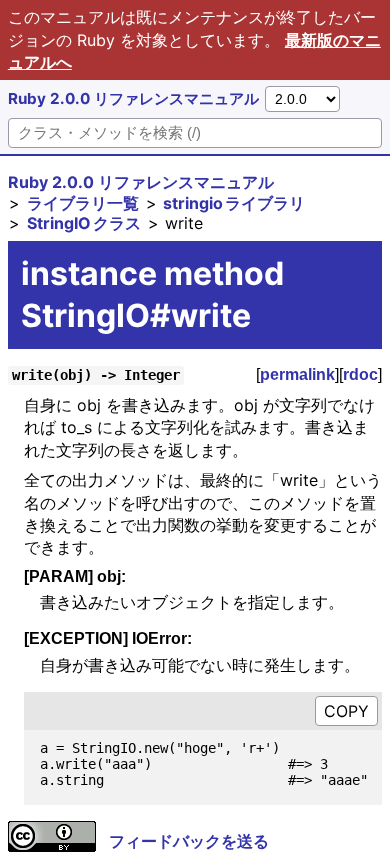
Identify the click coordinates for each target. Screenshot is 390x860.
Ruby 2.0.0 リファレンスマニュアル (133, 98)
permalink (297, 374)
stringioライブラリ (234, 203)
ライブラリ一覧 (83, 203)
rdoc (360, 374)
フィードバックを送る (189, 841)
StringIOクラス (84, 223)
